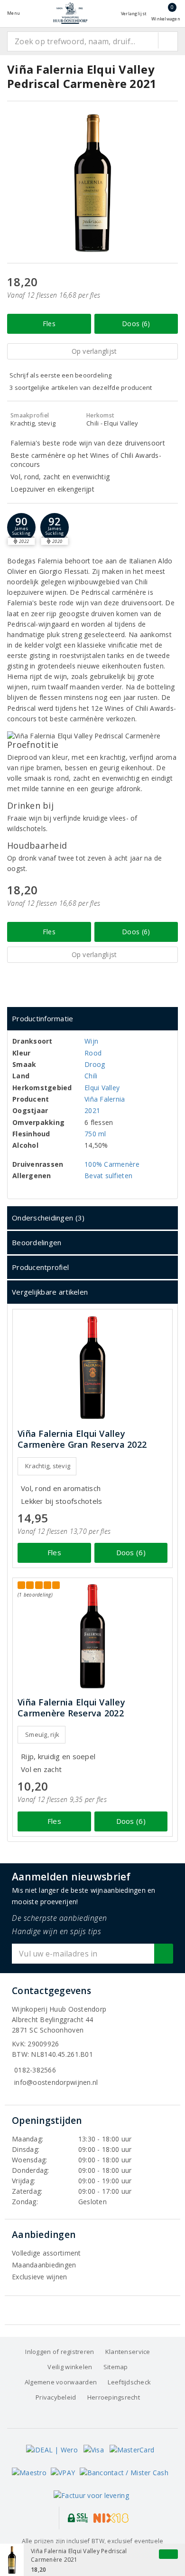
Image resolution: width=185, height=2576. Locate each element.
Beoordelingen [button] (37, 1242)
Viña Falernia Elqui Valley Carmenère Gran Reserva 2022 (82, 1439)
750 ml (95, 1134)
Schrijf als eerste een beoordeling (60, 375)
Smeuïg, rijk (42, 1734)
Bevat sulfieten (108, 1176)
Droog (95, 1064)
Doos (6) (136, 324)
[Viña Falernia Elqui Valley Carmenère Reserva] (92, 1636)
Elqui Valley (102, 1088)
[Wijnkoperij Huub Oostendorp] (70, 13)
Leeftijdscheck (129, 2382)
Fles (49, 324)
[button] (21, 527)
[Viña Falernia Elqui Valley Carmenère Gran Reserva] (92, 1368)
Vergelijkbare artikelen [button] (50, 1292)
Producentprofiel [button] (40, 1267)
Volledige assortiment (46, 2253)
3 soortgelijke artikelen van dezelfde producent (81, 387)
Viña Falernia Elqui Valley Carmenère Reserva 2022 (71, 1708)
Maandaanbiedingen (44, 2265)
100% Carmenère (112, 1164)
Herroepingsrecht (114, 2397)
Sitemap (116, 2367)
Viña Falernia (105, 1099)
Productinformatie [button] (43, 1018)
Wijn (91, 1041)
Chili (91, 1076)
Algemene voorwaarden (61, 2382)
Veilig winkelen (70, 2367)
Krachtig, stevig (48, 1466)
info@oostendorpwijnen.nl (56, 2082)
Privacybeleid (56, 2397)
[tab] (92, 1019)
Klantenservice (128, 2352)
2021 (92, 1110)
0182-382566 (35, 2070)
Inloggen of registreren (60, 2352)
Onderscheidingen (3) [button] (48, 1218)
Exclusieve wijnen (40, 2277)
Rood (93, 1053)
